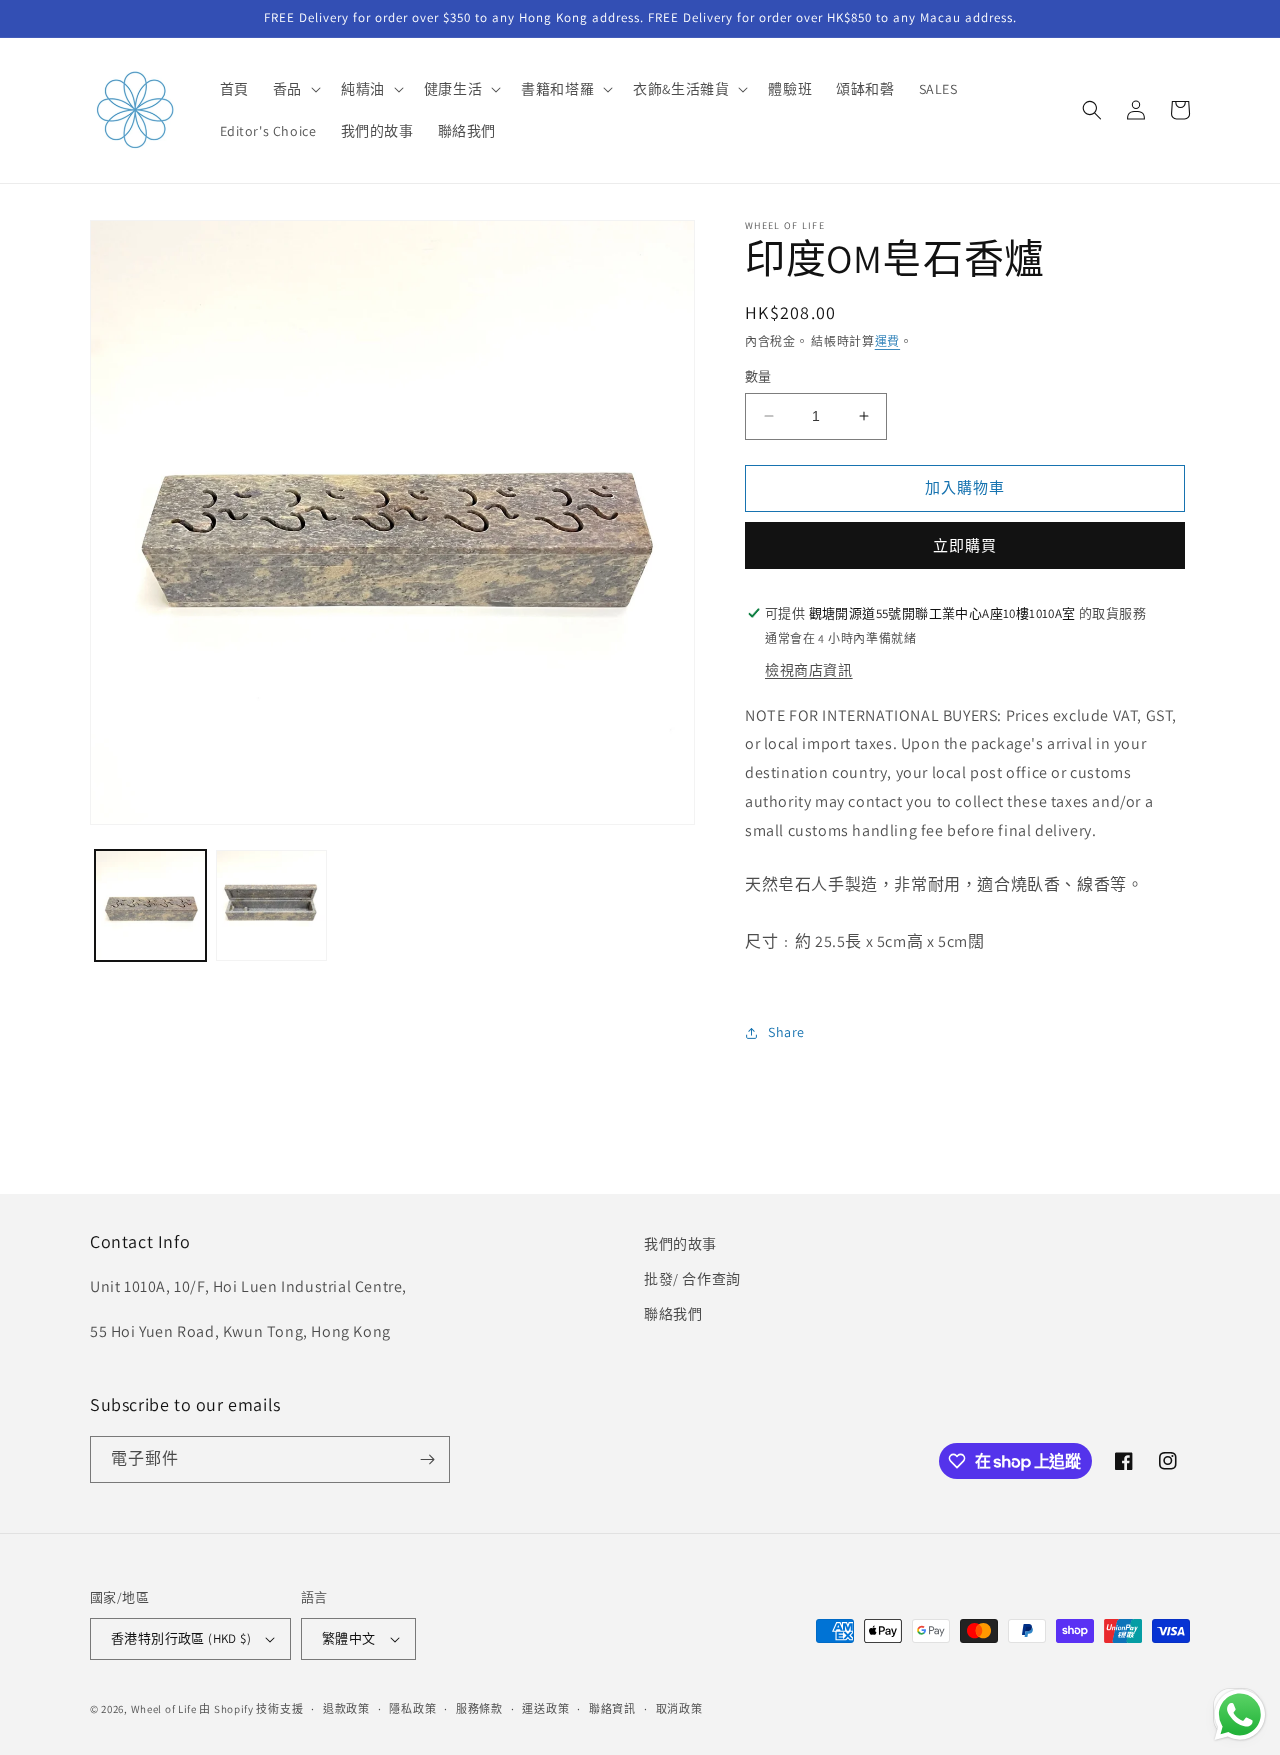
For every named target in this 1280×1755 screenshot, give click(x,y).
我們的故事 (680, 1244)
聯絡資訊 (612, 1709)
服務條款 (479, 1709)
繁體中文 (349, 1638)
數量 (758, 376)
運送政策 (545, 1709)
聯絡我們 (673, 1314)
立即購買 (965, 545)
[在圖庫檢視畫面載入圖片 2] (271, 905)
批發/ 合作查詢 (692, 1279)
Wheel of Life (164, 1709)
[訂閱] (427, 1459)
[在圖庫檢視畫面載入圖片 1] (150, 905)
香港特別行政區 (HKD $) (181, 1638)
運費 (887, 341)
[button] (295, 89)
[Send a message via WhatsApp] (1240, 1715)
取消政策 (679, 1709)
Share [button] (786, 1032)
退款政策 (346, 1709)
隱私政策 (412, 1709)
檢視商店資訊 (809, 670)
